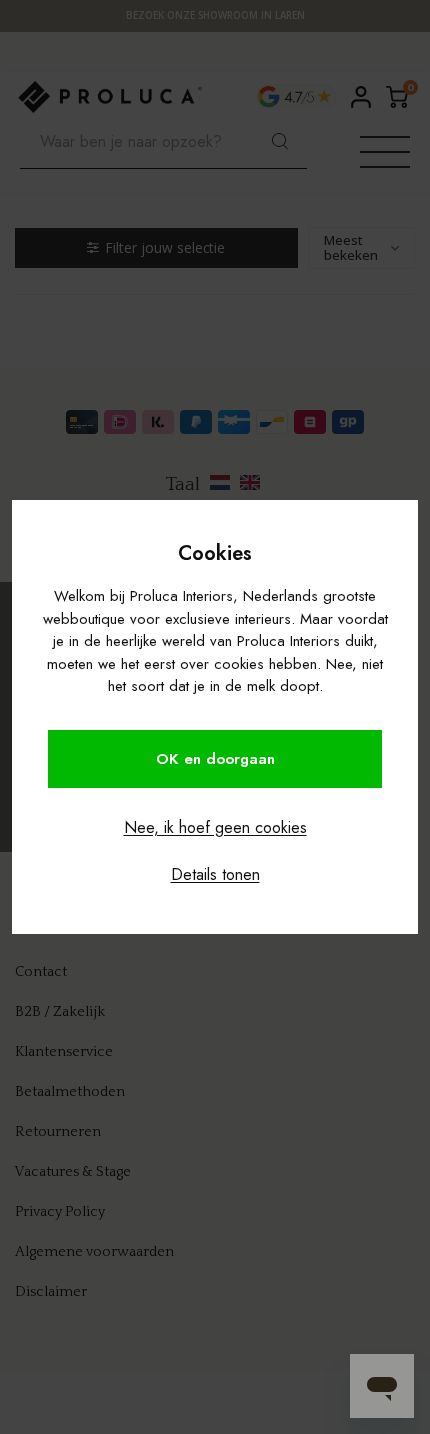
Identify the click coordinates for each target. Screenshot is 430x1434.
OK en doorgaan (215, 759)
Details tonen (215, 874)
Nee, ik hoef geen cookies (215, 827)
